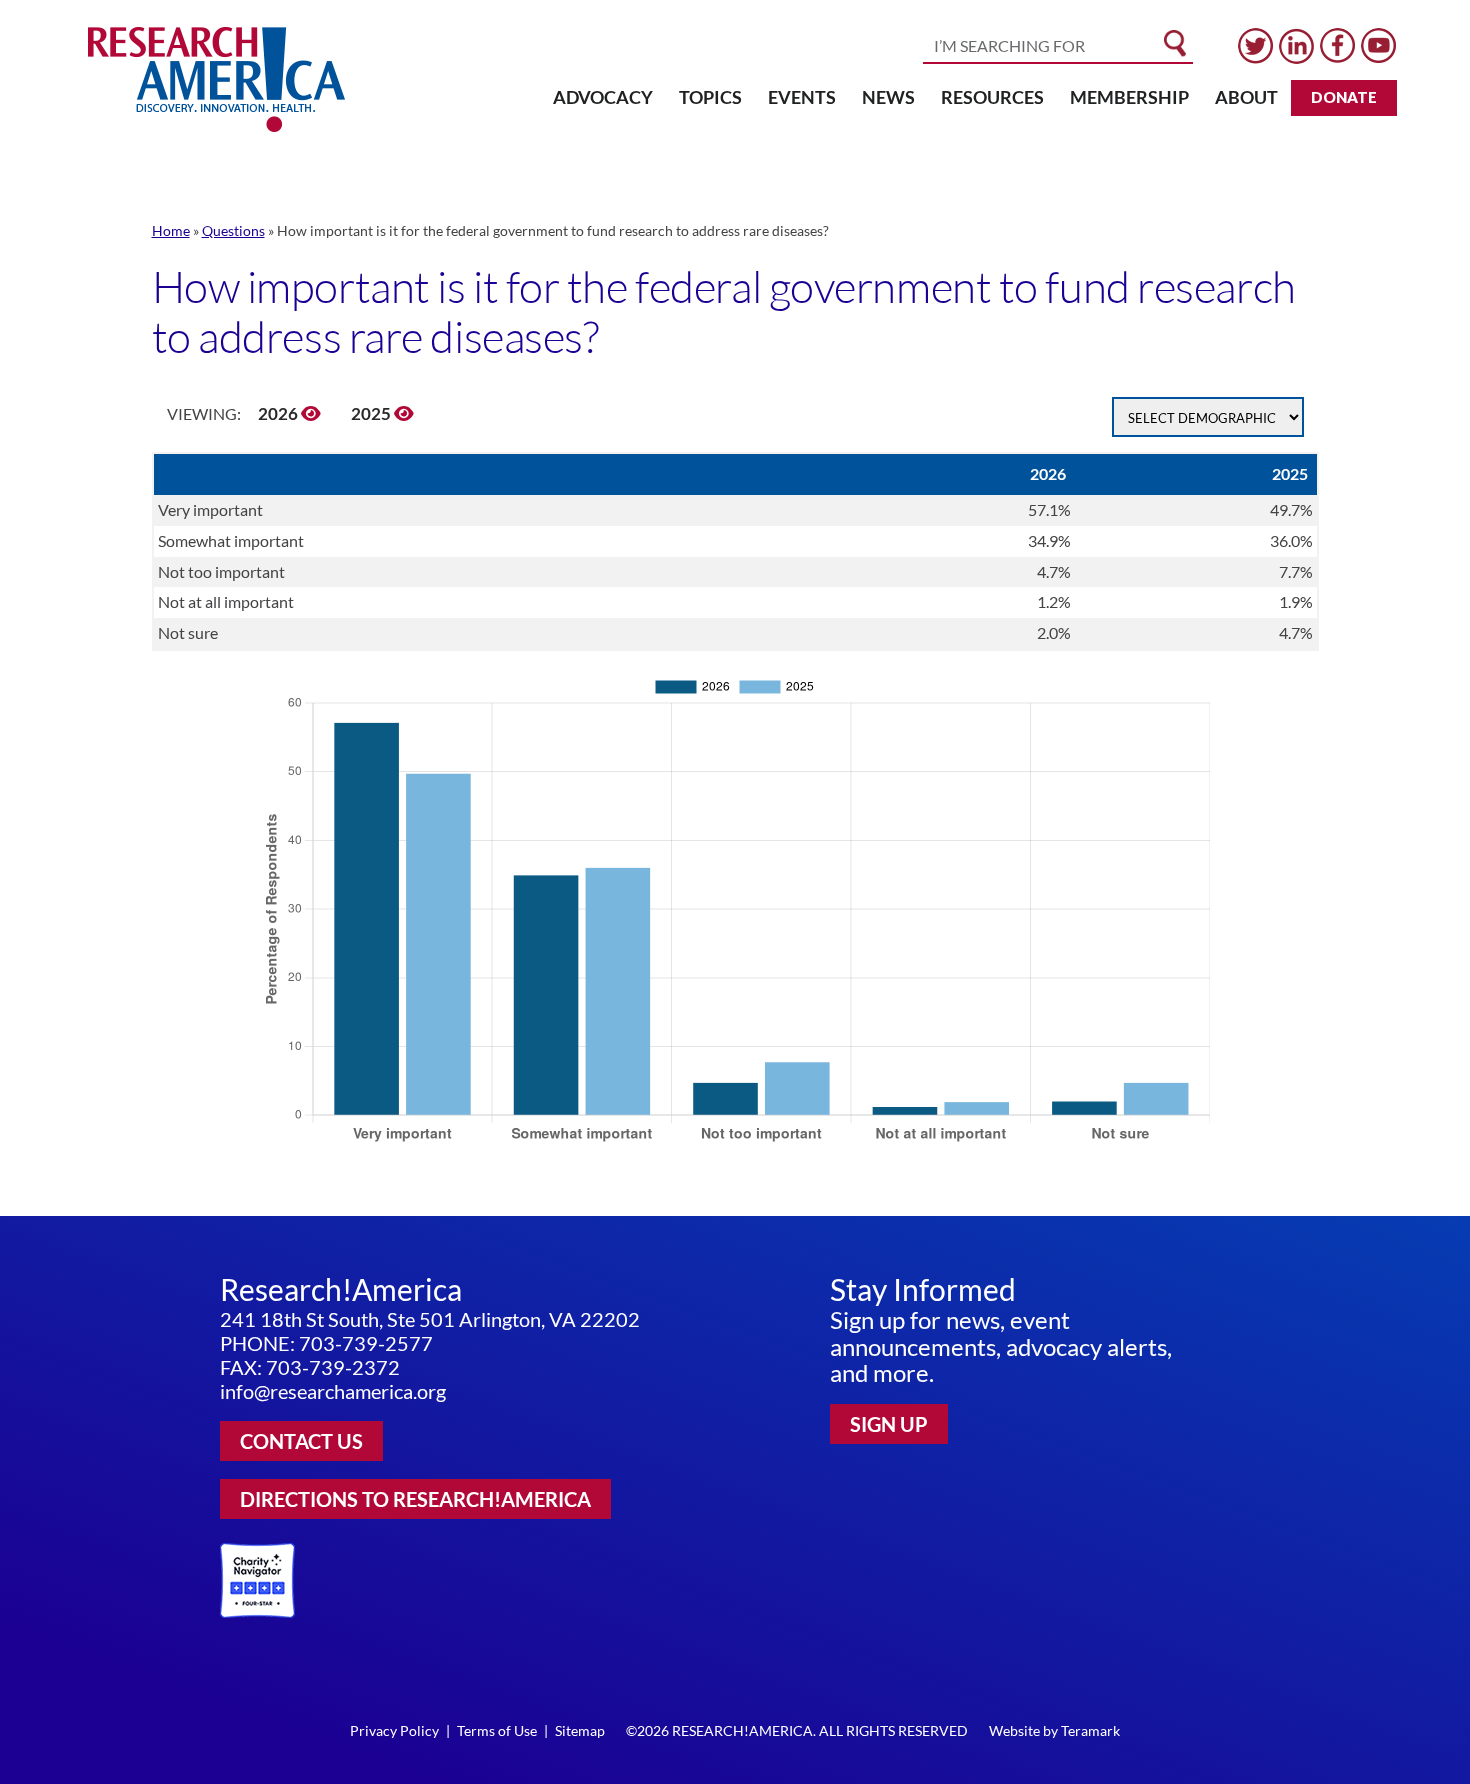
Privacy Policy (394, 1730)
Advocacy (603, 97)
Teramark (1090, 1730)
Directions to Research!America (415, 1499)
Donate (1344, 97)
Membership (1129, 97)
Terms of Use (497, 1730)
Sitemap (580, 1730)
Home (171, 230)
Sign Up (889, 1424)
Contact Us (301, 1441)
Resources (992, 97)
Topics (710, 97)
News (888, 97)
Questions (233, 230)
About (1246, 97)
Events (802, 97)
